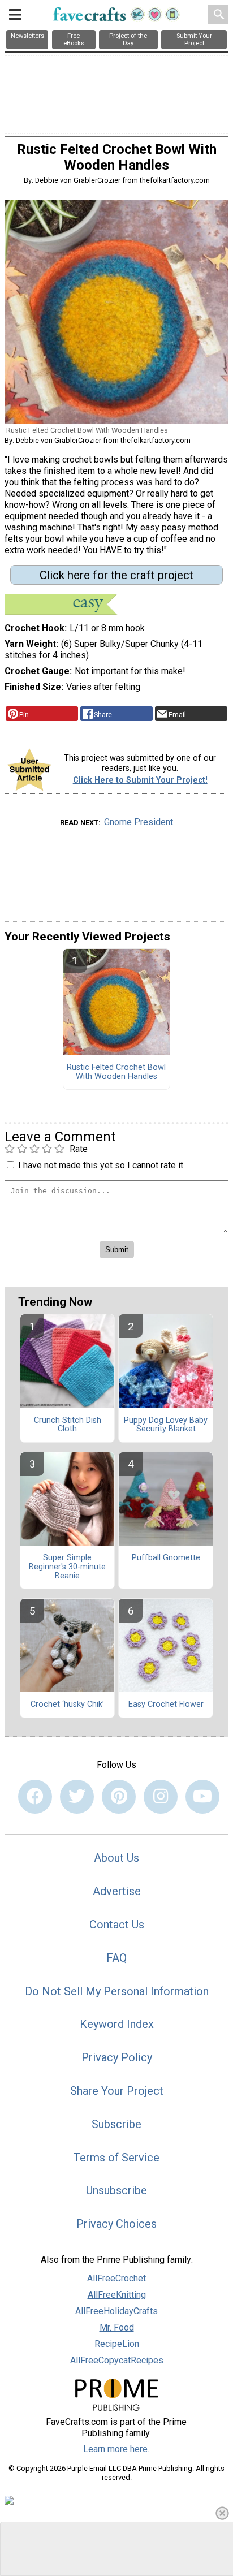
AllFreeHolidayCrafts (116, 2311)
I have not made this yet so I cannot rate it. (102, 1165)
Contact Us (117, 1925)
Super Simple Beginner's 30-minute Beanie (67, 1567)
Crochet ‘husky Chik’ (67, 1705)
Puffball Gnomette (166, 1558)
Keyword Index (117, 2024)
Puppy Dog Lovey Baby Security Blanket (166, 1425)
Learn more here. (116, 2449)
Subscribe (116, 2124)
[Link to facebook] (35, 1797)
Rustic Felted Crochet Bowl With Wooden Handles (116, 1072)
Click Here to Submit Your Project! (140, 780)
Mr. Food (117, 2327)
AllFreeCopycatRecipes (117, 2360)
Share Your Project (117, 2091)
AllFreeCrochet (116, 2278)
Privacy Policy (117, 2057)
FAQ (116, 1958)
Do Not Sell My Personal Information (117, 1991)
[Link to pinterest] (119, 1797)
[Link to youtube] (202, 1797)
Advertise (117, 1891)
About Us (116, 1858)
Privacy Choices (116, 2224)
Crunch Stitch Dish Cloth (68, 1425)
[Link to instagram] (161, 1797)
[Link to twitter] (77, 1797)
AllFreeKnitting (117, 2295)
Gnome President (139, 822)
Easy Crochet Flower (166, 1705)
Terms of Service (116, 2158)
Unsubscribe (116, 2190)
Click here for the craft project (116, 575)
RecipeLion (117, 2344)
